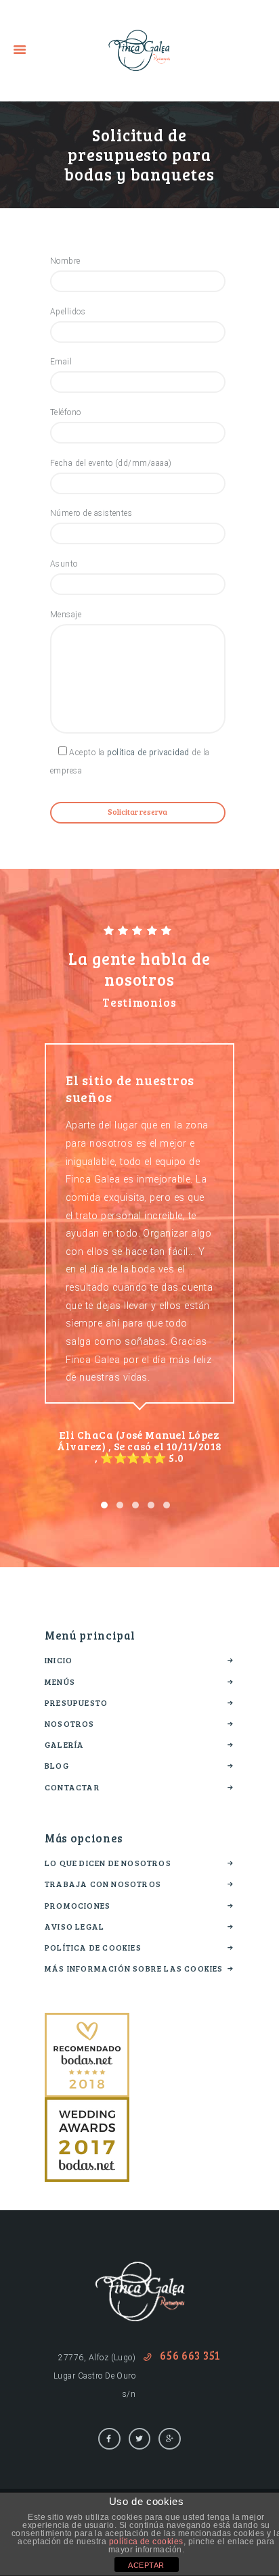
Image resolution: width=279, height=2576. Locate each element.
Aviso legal (74, 1926)
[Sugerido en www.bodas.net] (87, 2022)
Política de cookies (93, 1947)
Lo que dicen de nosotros (108, 1863)
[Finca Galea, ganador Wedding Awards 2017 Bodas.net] (87, 2106)
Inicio (59, 1660)
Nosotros (70, 1723)
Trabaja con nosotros (103, 1884)
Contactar (72, 1787)
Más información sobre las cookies (134, 1968)
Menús (60, 1681)
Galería (64, 1744)
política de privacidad (148, 753)
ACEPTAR (146, 2565)
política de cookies (146, 2542)
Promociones (78, 1905)
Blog (57, 1765)
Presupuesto (76, 1702)
